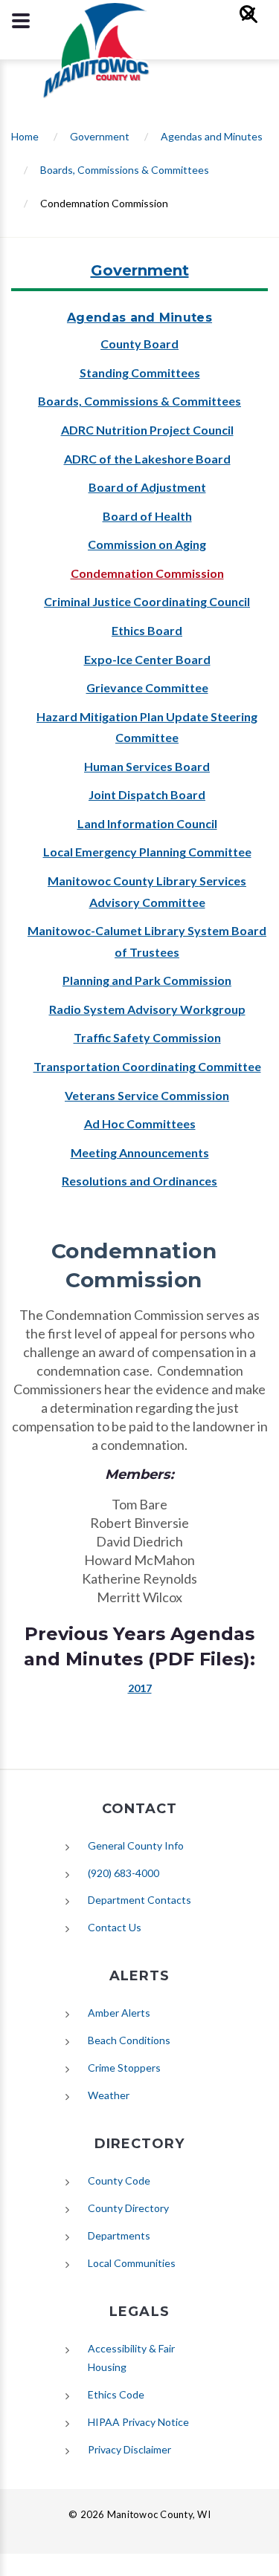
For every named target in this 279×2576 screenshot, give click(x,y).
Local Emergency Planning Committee (147, 852)
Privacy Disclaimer (129, 2449)
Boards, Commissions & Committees (125, 170)
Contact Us (115, 1927)
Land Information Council (147, 823)
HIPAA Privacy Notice (138, 2422)
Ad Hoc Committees (140, 1123)
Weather (109, 2095)
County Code (119, 2180)
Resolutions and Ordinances (139, 1181)
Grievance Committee (147, 687)
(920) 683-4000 (124, 1873)
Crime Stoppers (124, 2068)
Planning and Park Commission (147, 980)
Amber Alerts (119, 2013)
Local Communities (132, 2263)
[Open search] (255, 21)
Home (25, 136)
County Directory (128, 2208)
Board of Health (147, 516)
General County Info (136, 1845)
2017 (140, 1688)
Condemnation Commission (147, 573)
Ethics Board (147, 630)
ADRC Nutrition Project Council (147, 430)
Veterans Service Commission (147, 1095)
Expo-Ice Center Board (147, 659)
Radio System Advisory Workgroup (147, 1009)
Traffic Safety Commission (147, 1037)
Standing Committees (140, 373)
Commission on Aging (147, 544)
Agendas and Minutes (212, 136)
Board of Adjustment (147, 487)
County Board (139, 344)
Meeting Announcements (140, 1152)
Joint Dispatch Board (147, 794)
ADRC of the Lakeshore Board (147, 459)
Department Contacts (139, 1900)
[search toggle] (21, 21)
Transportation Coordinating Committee (147, 1066)
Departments (119, 2235)
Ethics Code (116, 2394)
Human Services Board (147, 766)
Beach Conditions (129, 2040)
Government (100, 136)
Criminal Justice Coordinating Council (147, 601)
